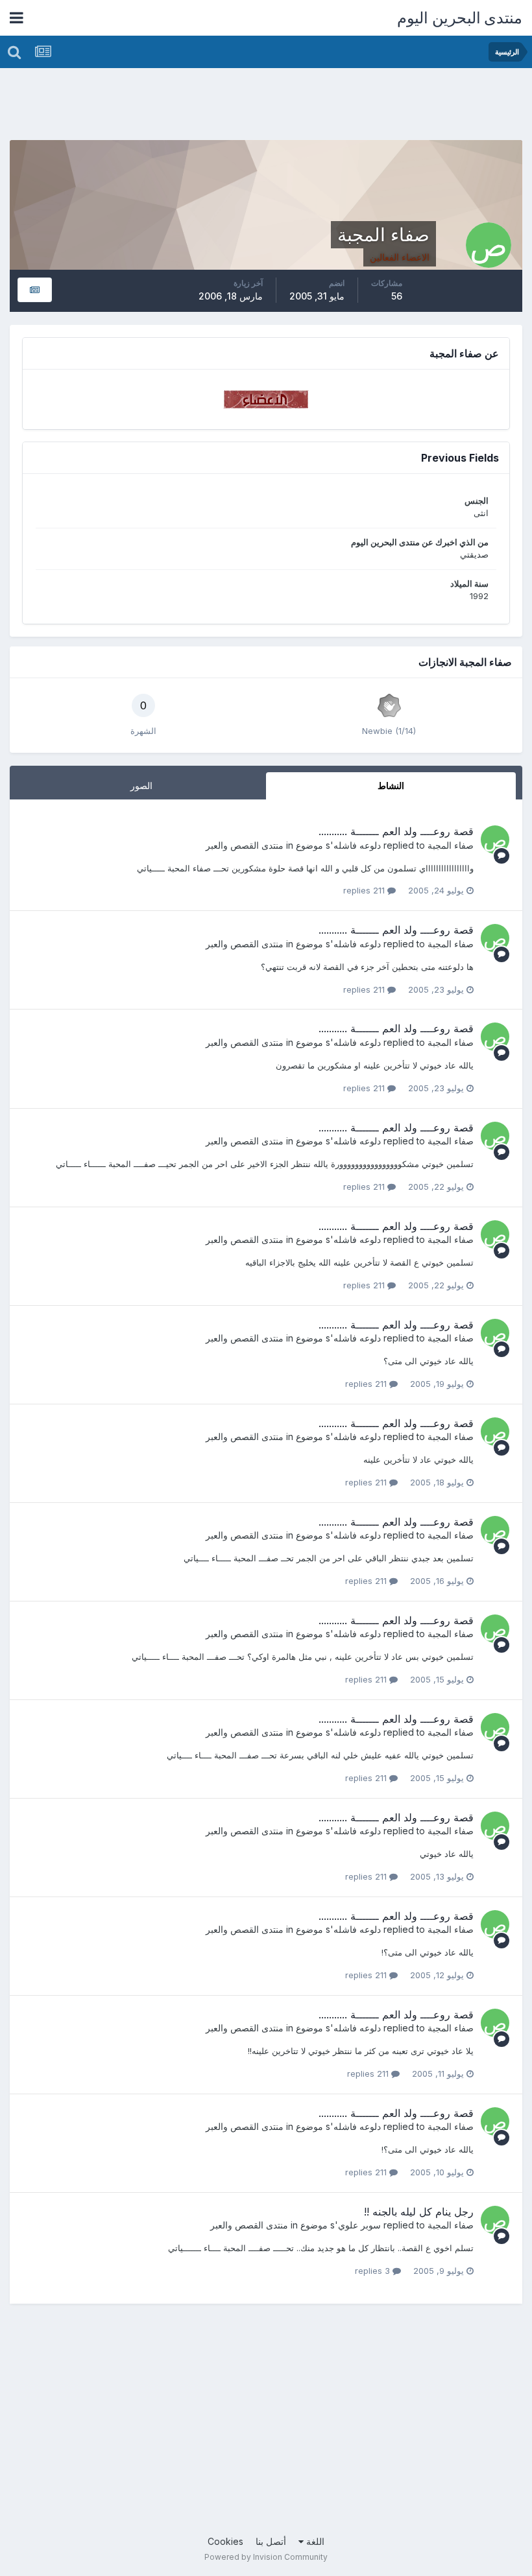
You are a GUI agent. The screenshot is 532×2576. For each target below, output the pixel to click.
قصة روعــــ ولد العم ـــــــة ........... (396, 831)
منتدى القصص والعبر (245, 845)
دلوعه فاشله (357, 845)
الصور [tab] (141, 786)
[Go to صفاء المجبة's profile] (495, 840)
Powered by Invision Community (266, 2557)
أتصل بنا (271, 2541)
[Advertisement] (286, 107)
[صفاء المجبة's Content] (35, 290)
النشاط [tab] (391, 786)
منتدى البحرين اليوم (460, 18)
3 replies (374, 2271)
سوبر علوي (359, 2225)
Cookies (225, 2541)
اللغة (314, 2541)
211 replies (365, 890)
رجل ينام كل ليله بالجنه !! (419, 2212)
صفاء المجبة (451, 845)
